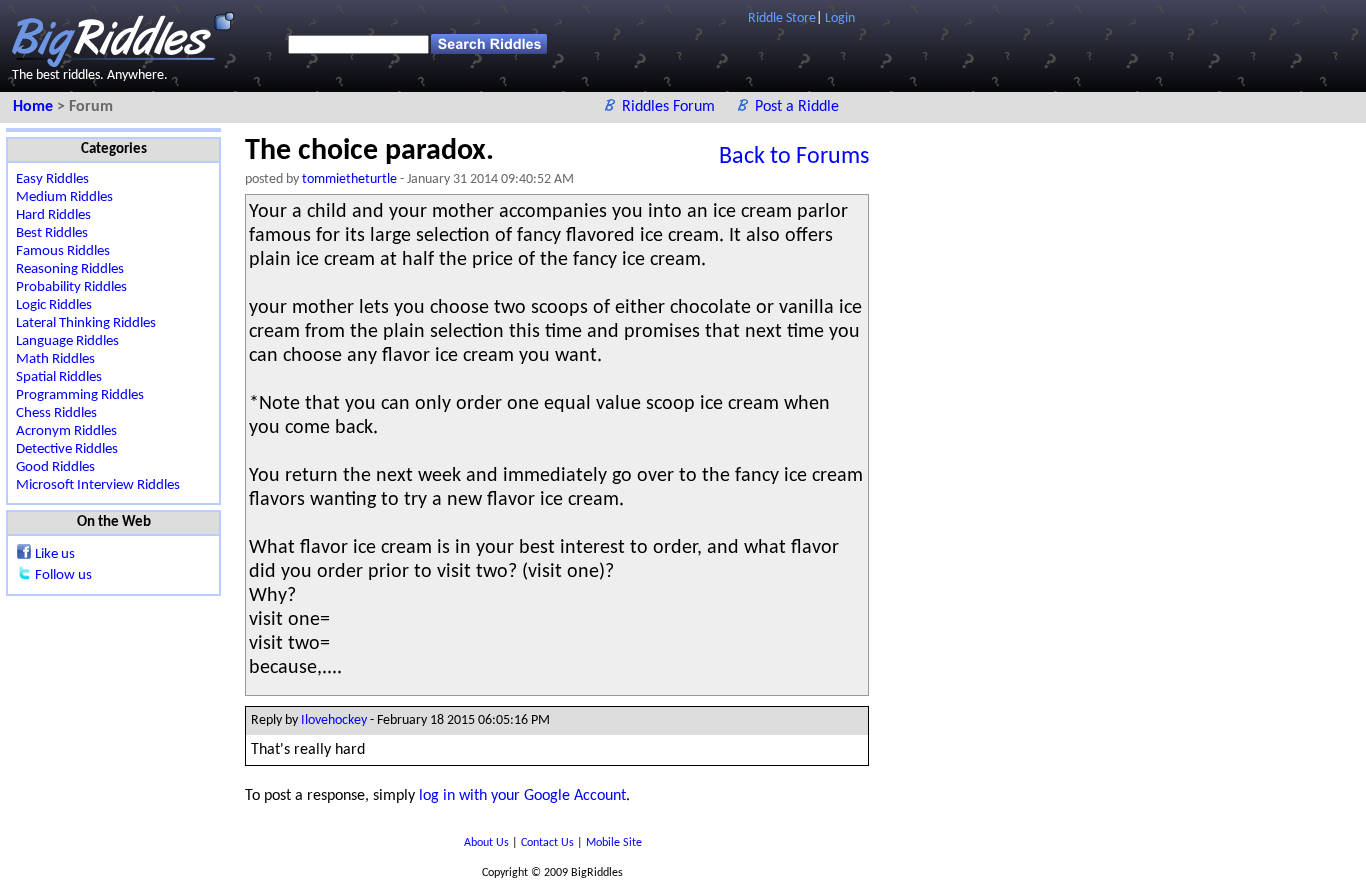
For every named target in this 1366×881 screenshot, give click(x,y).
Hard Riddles (53, 215)
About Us (488, 843)
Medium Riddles (64, 197)
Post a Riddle (797, 107)
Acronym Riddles (66, 431)
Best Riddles (52, 233)
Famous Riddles (63, 251)
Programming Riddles (80, 395)
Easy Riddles (52, 179)
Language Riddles (67, 341)
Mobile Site (614, 843)
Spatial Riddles (59, 377)
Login (840, 18)
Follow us (63, 575)
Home (35, 107)
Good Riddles (55, 467)
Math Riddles (55, 359)
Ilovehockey (334, 720)
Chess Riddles (56, 413)
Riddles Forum (670, 107)
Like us (55, 554)
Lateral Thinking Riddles (86, 323)
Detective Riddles (67, 449)
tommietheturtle (349, 179)
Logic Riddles (54, 305)
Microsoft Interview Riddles (98, 485)
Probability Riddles (71, 287)
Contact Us (549, 843)
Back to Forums (794, 157)
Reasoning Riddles (70, 269)
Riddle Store (782, 18)
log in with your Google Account (522, 796)
